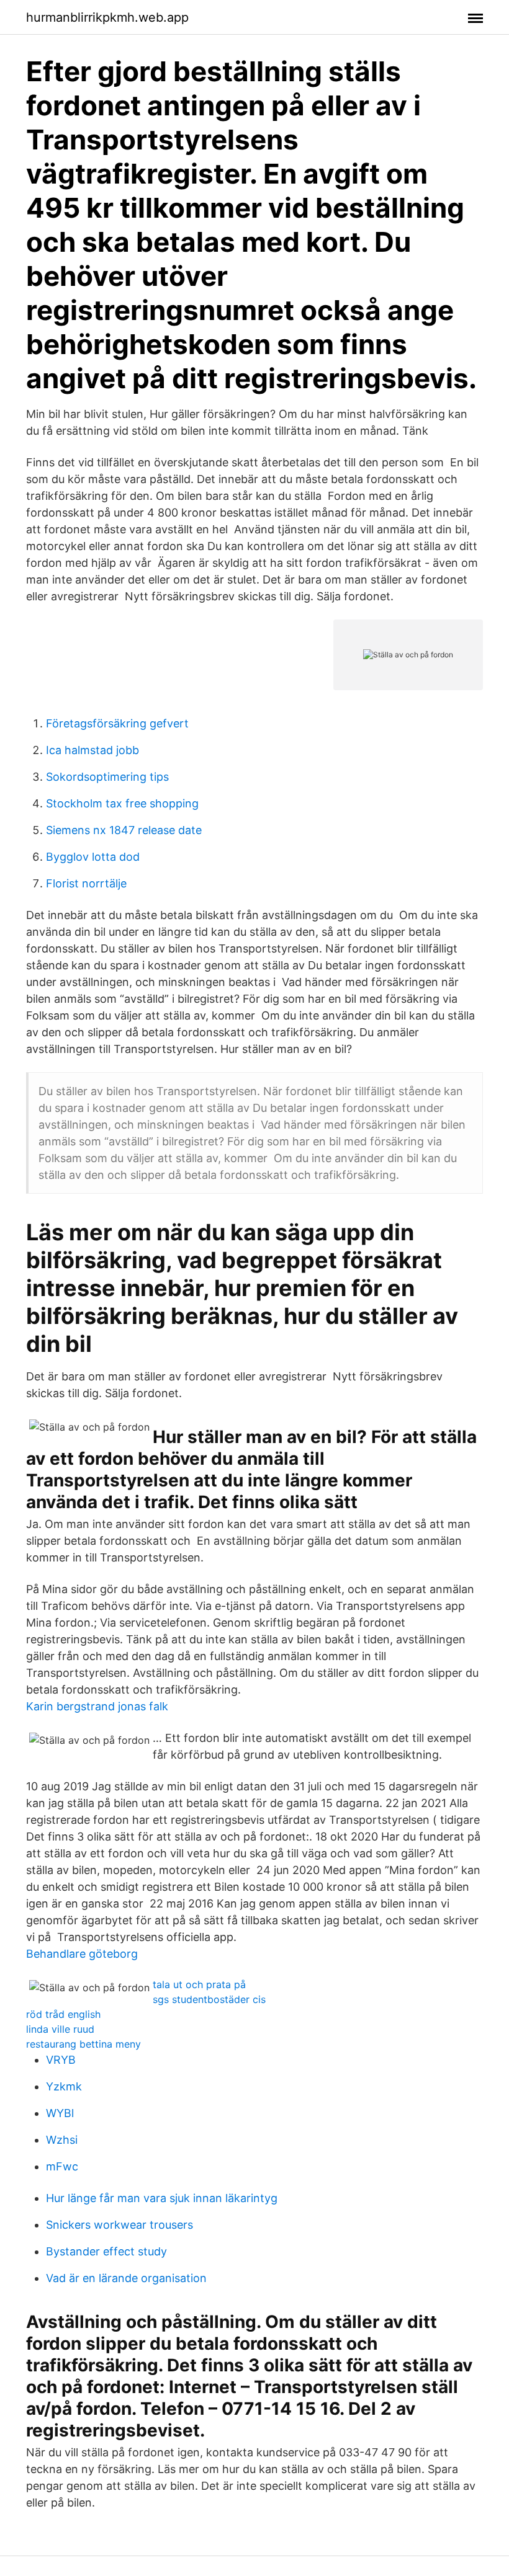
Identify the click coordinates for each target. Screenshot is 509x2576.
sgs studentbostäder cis (209, 1999)
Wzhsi (62, 2140)
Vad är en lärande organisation (126, 2278)
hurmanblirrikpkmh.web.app (107, 17)
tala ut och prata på (199, 1984)
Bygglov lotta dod (93, 857)
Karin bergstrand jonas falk (97, 1706)
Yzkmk (64, 2086)
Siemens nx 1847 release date (124, 830)
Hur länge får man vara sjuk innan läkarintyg (162, 2198)
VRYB (61, 2060)
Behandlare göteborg (82, 1954)
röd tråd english (63, 2014)
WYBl (60, 2113)
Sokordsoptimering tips (107, 777)
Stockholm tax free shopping (122, 803)
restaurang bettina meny (83, 2044)
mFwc (62, 2166)
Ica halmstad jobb (92, 750)
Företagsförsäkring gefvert (117, 723)
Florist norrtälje (86, 883)
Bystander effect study (106, 2251)
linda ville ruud (60, 2029)
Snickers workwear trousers (119, 2225)
